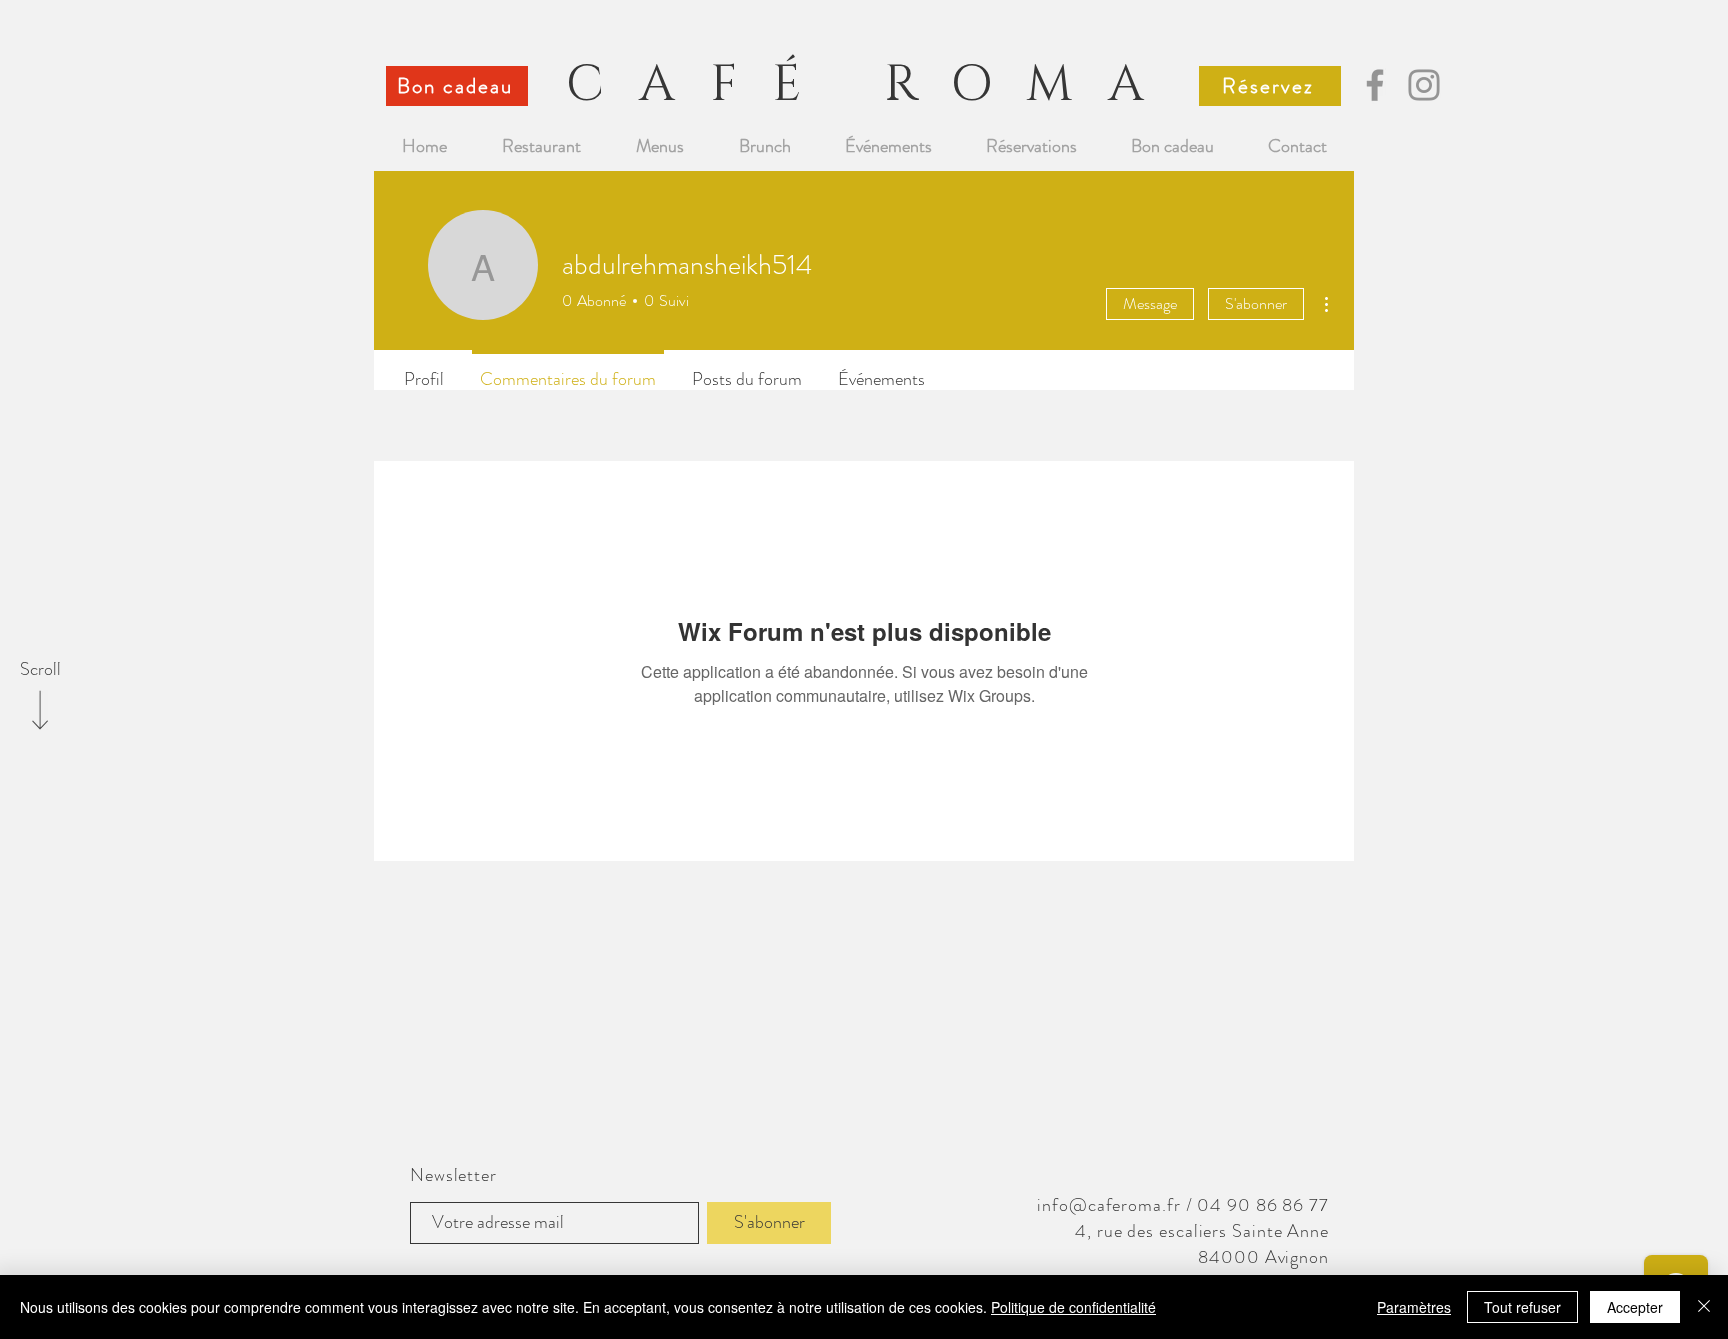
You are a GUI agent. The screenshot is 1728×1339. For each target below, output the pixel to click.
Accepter (1635, 1307)
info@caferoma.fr (1108, 1205)
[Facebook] (1375, 85)
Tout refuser (1522, 1307)
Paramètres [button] (1414, 1307)
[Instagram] (1424, 85)
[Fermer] (1704, 1307)
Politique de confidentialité (1073, 1307)
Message (1150, 303)
